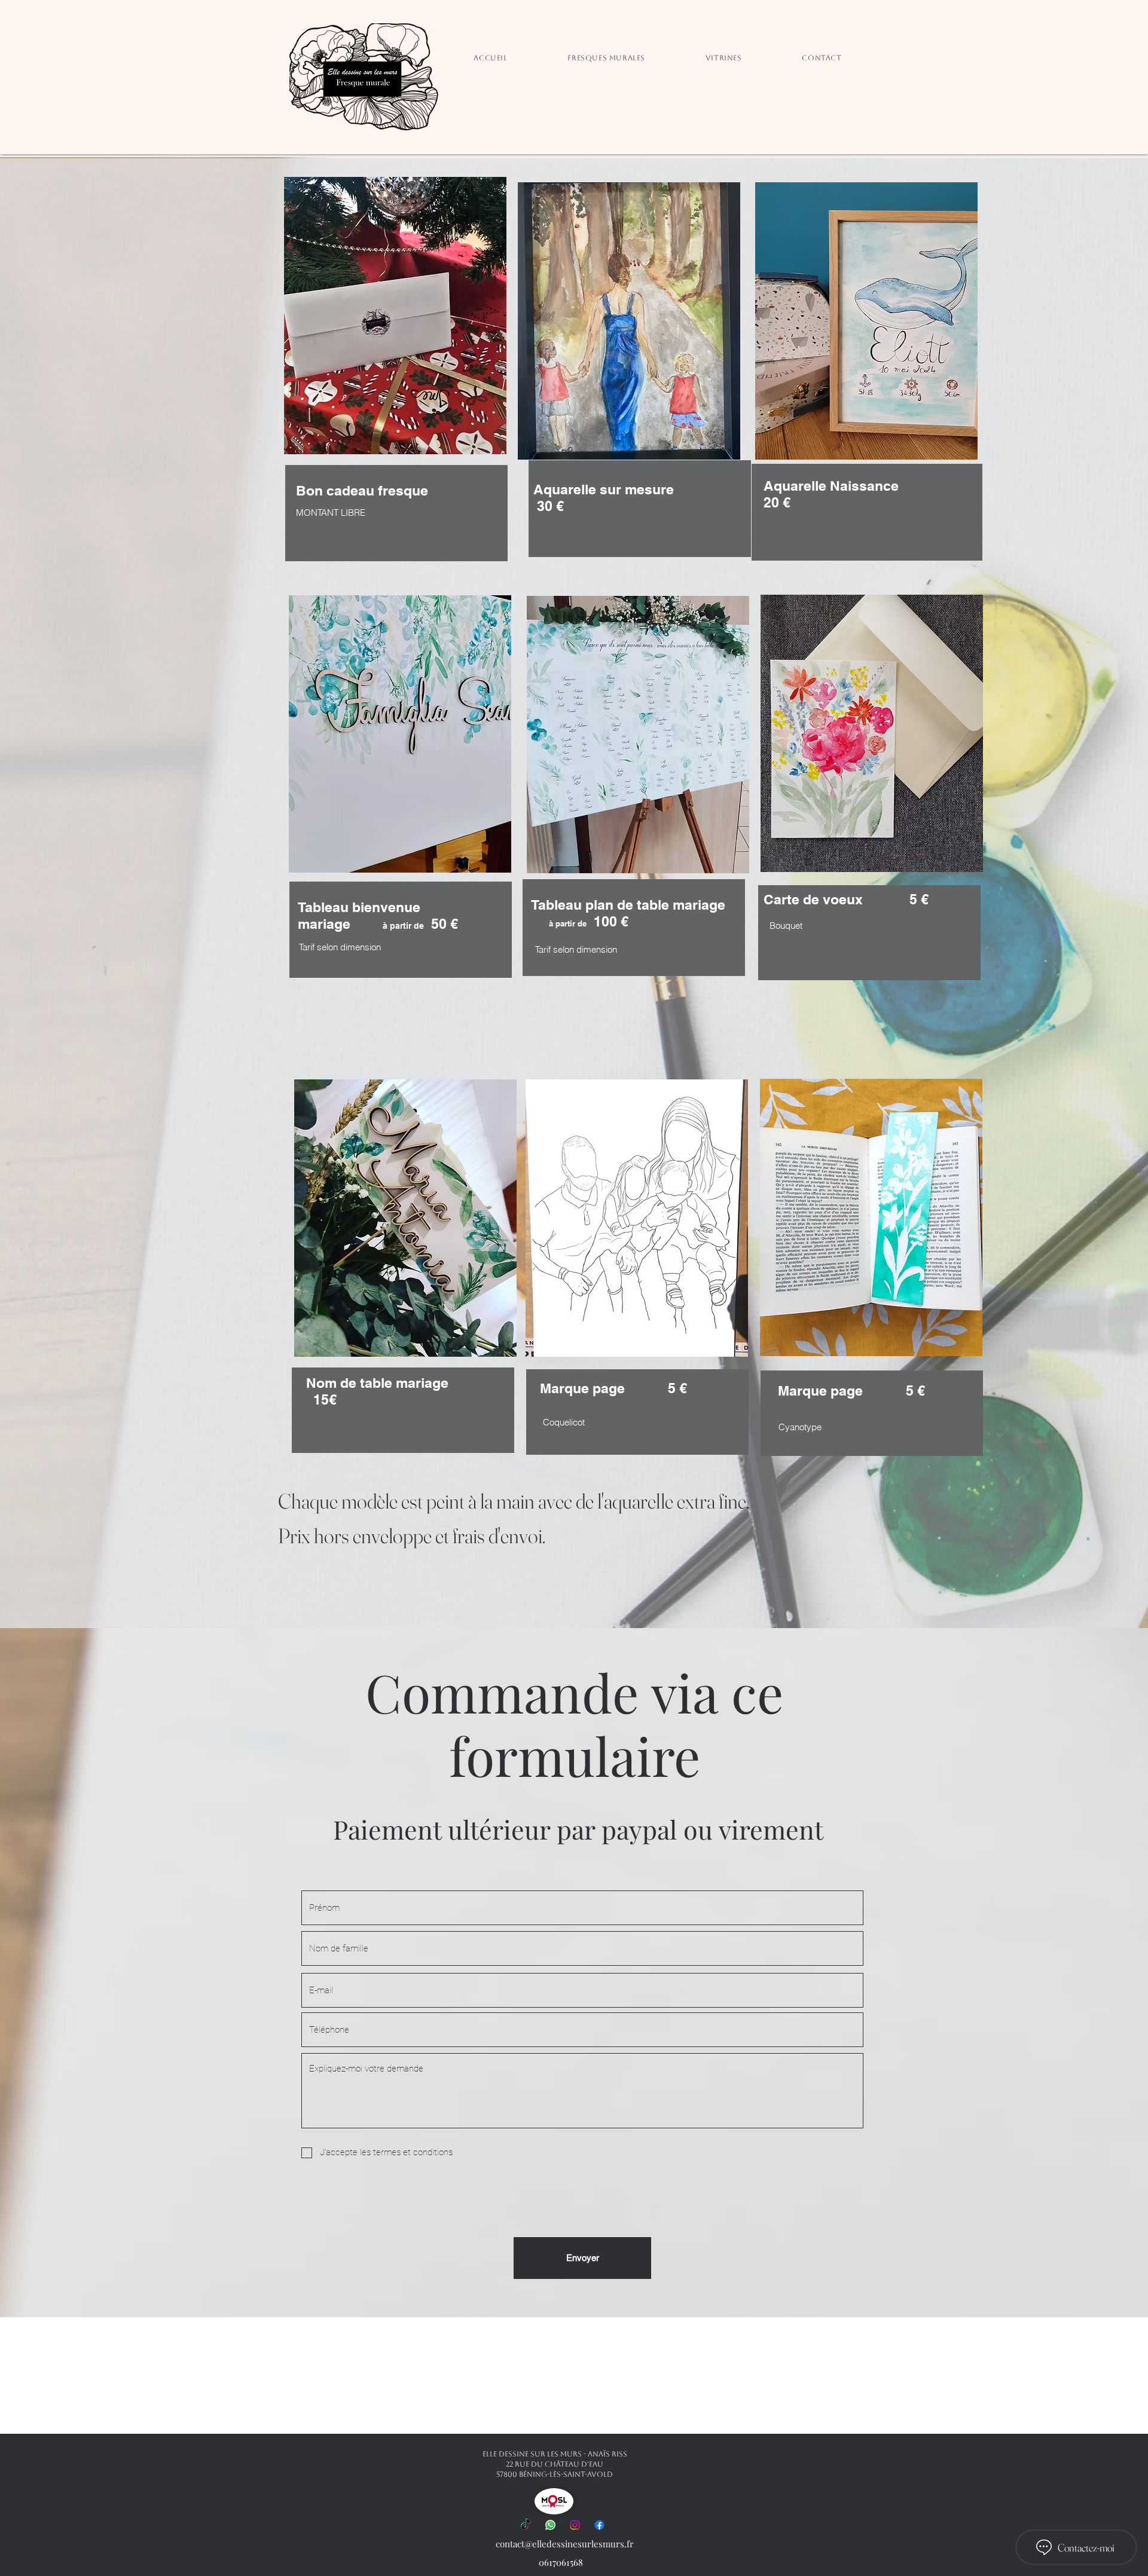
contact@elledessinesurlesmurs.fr (565, 2544)
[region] (401, 887)
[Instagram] (575, 2525)
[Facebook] (599, 2525)
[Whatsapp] (550, 2525)
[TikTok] (526, 2525)
